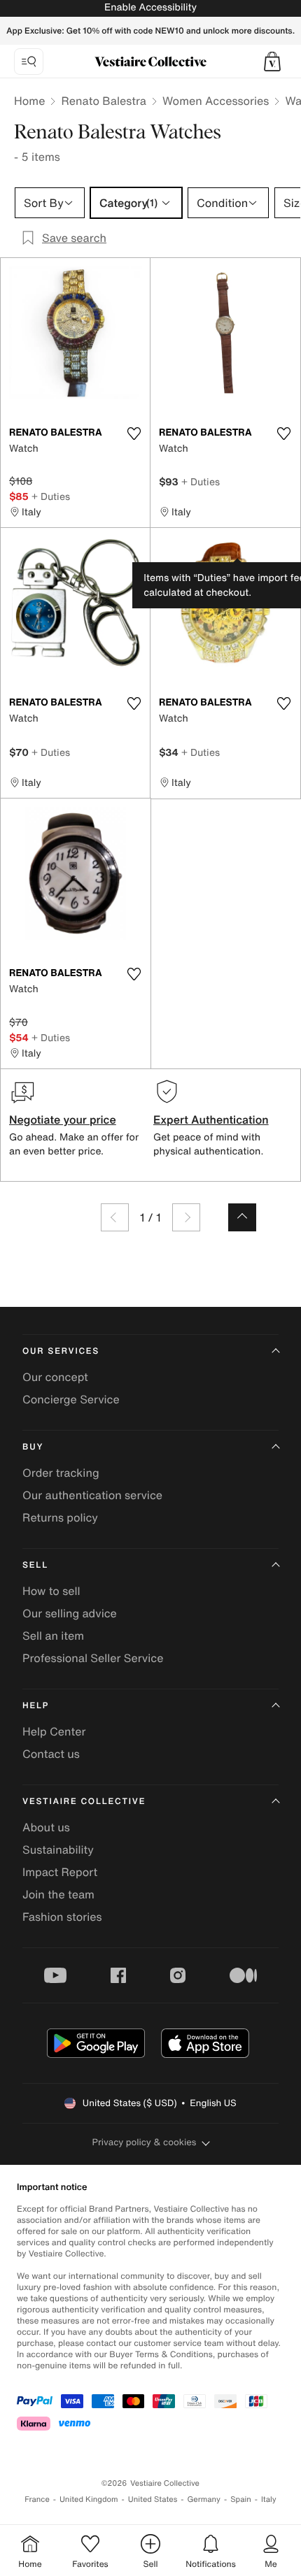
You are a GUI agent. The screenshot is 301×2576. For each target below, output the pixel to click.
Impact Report (60, 1872)
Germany (204, 2499)
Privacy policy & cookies (145, 2142)
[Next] (186, 1217)
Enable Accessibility (150, 7)
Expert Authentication (211, 1119)
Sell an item (53, 1636)
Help (36, 1706)
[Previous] (115, 1217)
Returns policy (60, 1517)
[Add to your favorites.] (134, 434)
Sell (35, 1565)
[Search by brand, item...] (29, 62)
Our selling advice (70, 1613)
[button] (272, 62)
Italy (269, 2499)
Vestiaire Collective (84, 1802)
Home (29, 101)
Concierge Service (71, 1399)
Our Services (61, 1351)
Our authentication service (92, 1495)
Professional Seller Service (93, 1658)
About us (46, 1827)
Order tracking (61, 1473)
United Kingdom (89, 2499)
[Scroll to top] (242, 1217)
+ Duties (51, 496)
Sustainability (58, 1849)
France (37, 2499)
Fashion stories (62, 1917)
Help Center (54, 1731)
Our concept (55, 1377)
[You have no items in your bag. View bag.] (272, 62)
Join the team (58, 1894)
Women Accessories (216, 101)
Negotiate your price (63, 1119)
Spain (241, 2499)
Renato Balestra (104, 101)
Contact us (51, 1754)
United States (153, 2499)
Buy (33, 1447)
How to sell (51, 1591)
